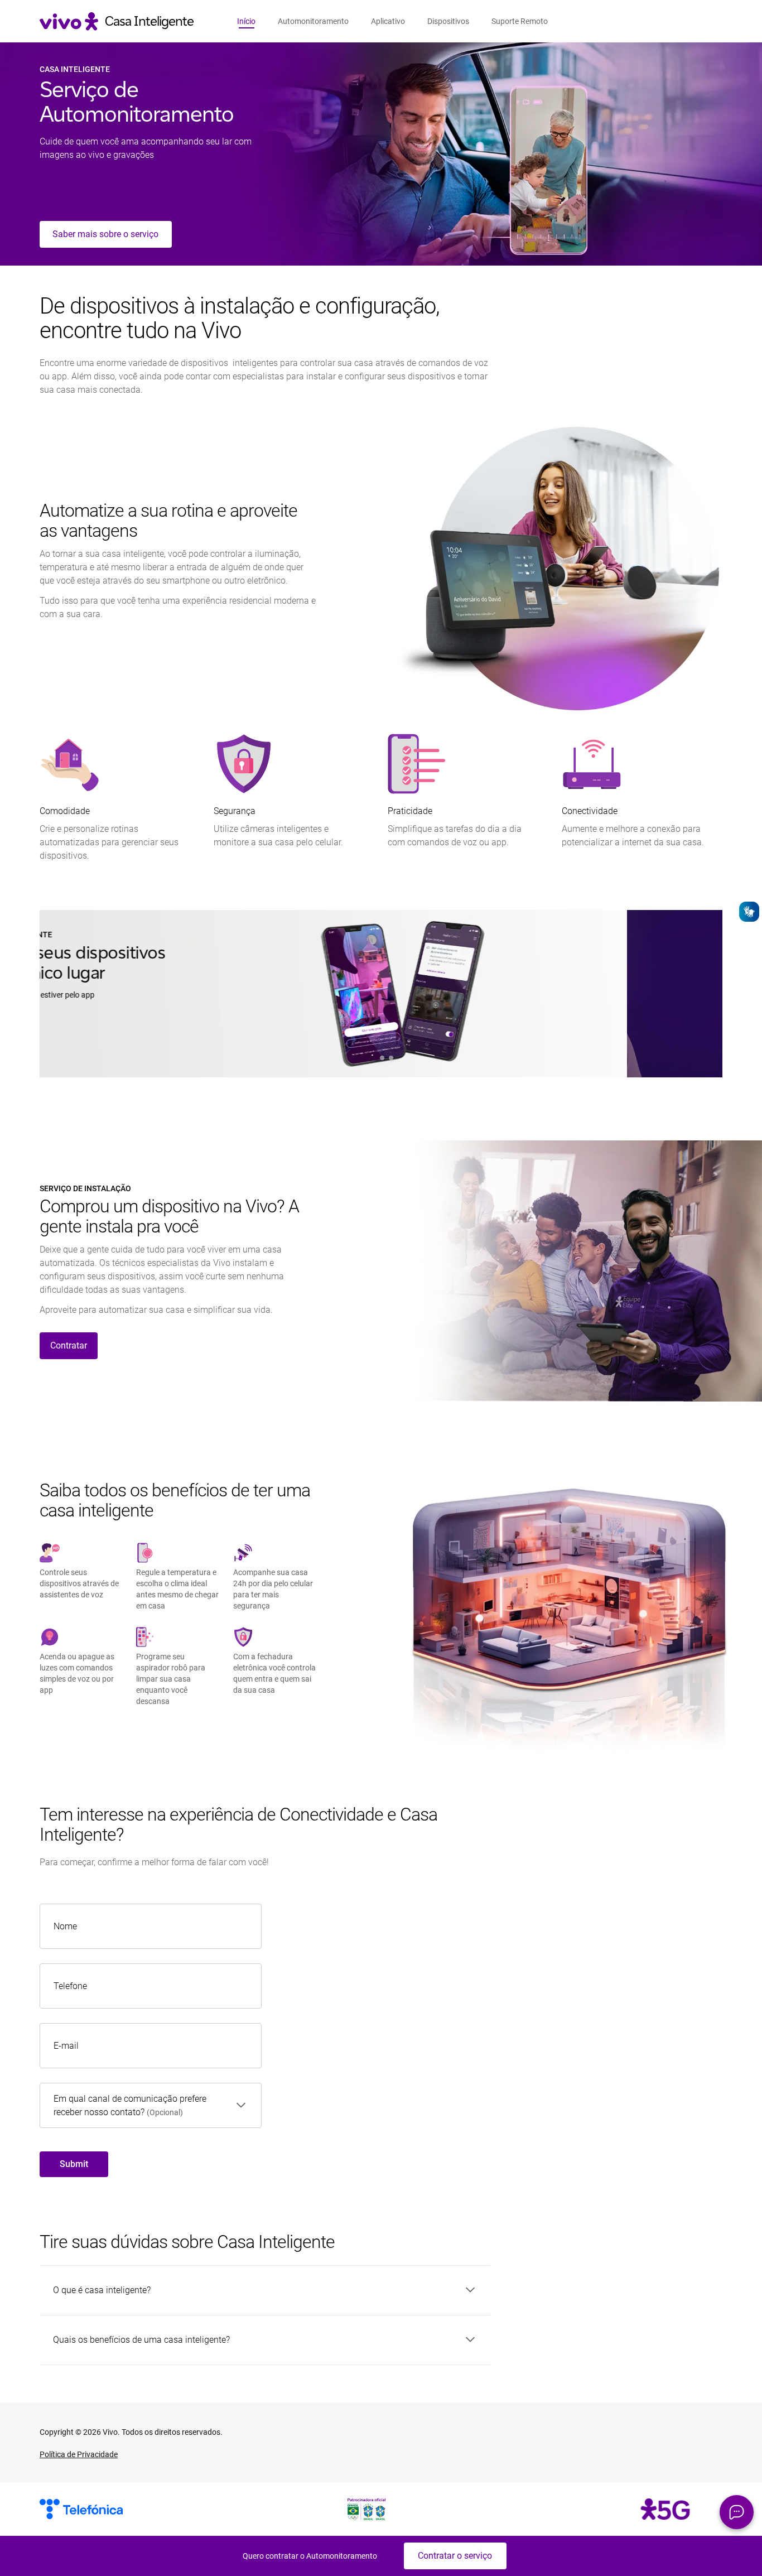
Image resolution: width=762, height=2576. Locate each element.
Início (246, 21)
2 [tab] (383, 1058)
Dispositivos (448, 21)
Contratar (69, 1345)
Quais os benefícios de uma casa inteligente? (141, 2340)
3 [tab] (392, 1058)
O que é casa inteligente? (102, 2290)
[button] (737, 2512)
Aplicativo (388, 21)
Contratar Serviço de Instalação (122, 1057)
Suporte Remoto (520, 21)
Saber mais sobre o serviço (105, 234)
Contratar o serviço (455, 2556)
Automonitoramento (313, 21)
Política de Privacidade (79, 2454)
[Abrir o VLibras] (749, 912)
